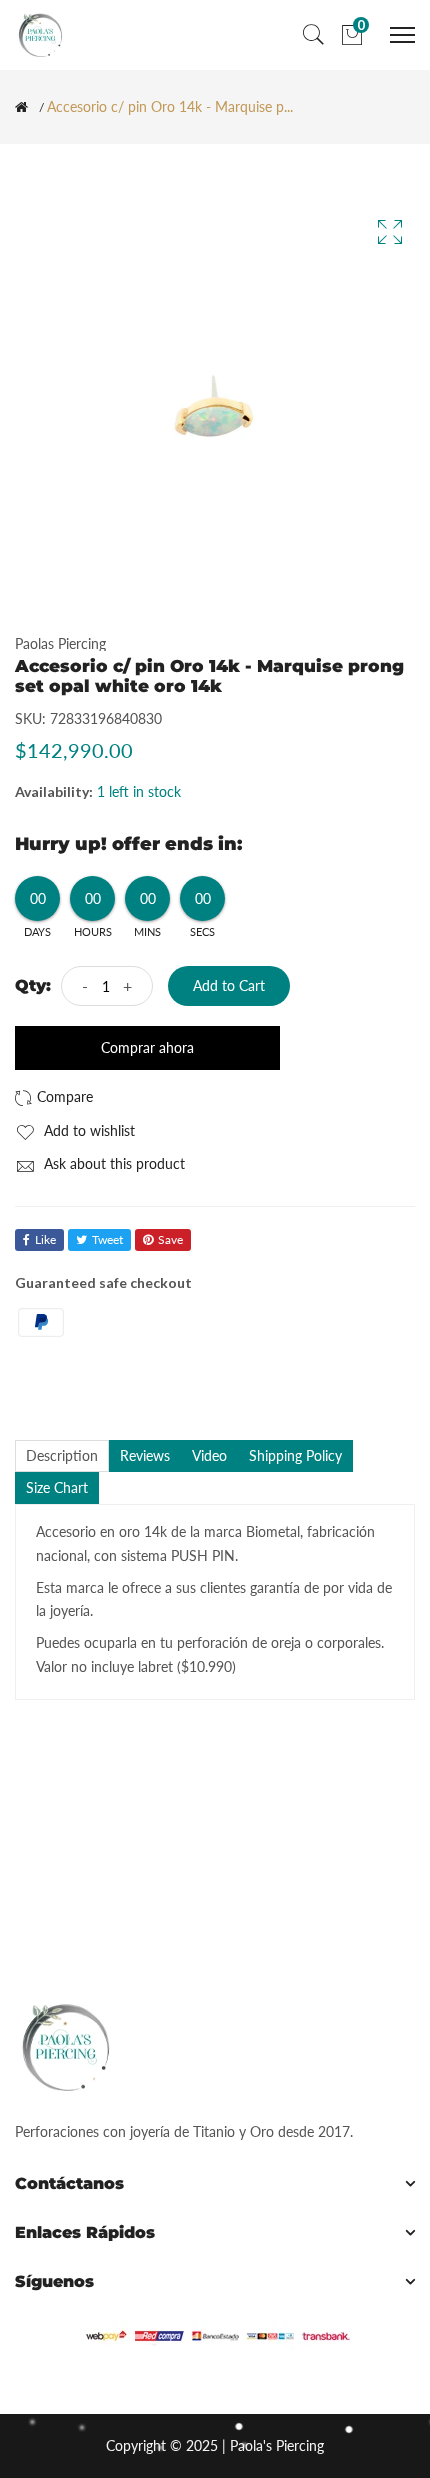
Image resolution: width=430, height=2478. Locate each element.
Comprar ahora (147, 1047)
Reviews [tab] (145, 1455)
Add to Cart (229, 985)
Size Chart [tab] (57, 1487)
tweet (107, 1239)
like (45, 1239)
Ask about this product (112, 1163)
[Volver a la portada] (21, 107)
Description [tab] (62, 1455)
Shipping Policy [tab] (295, 1455)
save (170, 1239)
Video (209, 1455)
